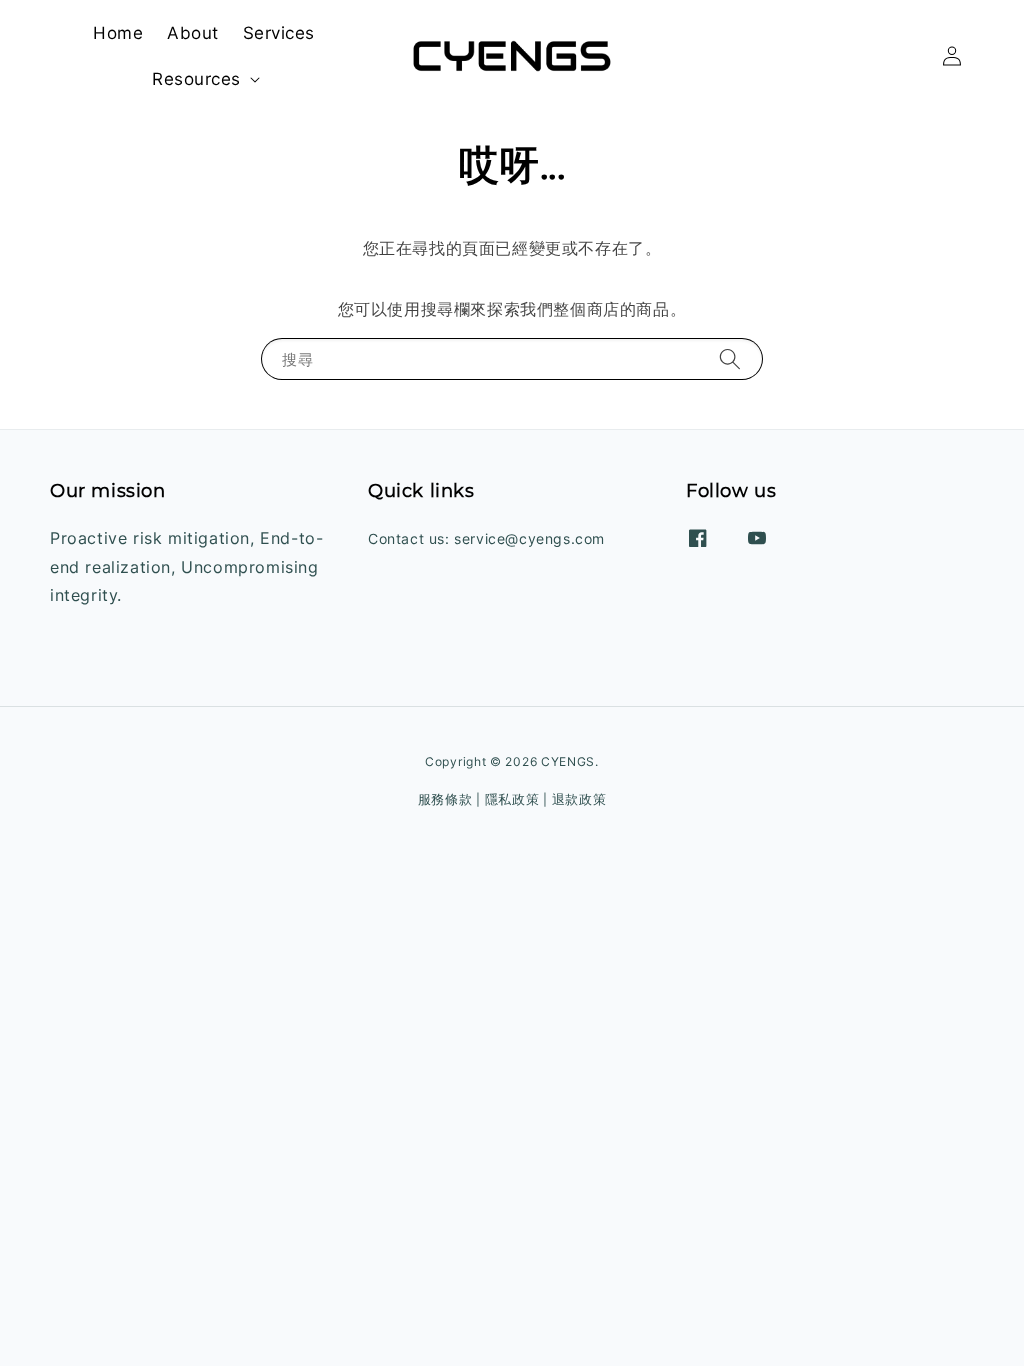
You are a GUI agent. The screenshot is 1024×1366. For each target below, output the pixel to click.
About (193, 33)
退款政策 (579, 799)
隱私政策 (512, 799)
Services (279, 33)
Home (118, 33)
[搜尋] (730, 358)
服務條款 (445, 799)
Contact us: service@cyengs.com (486, 538)
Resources (196, 79)
